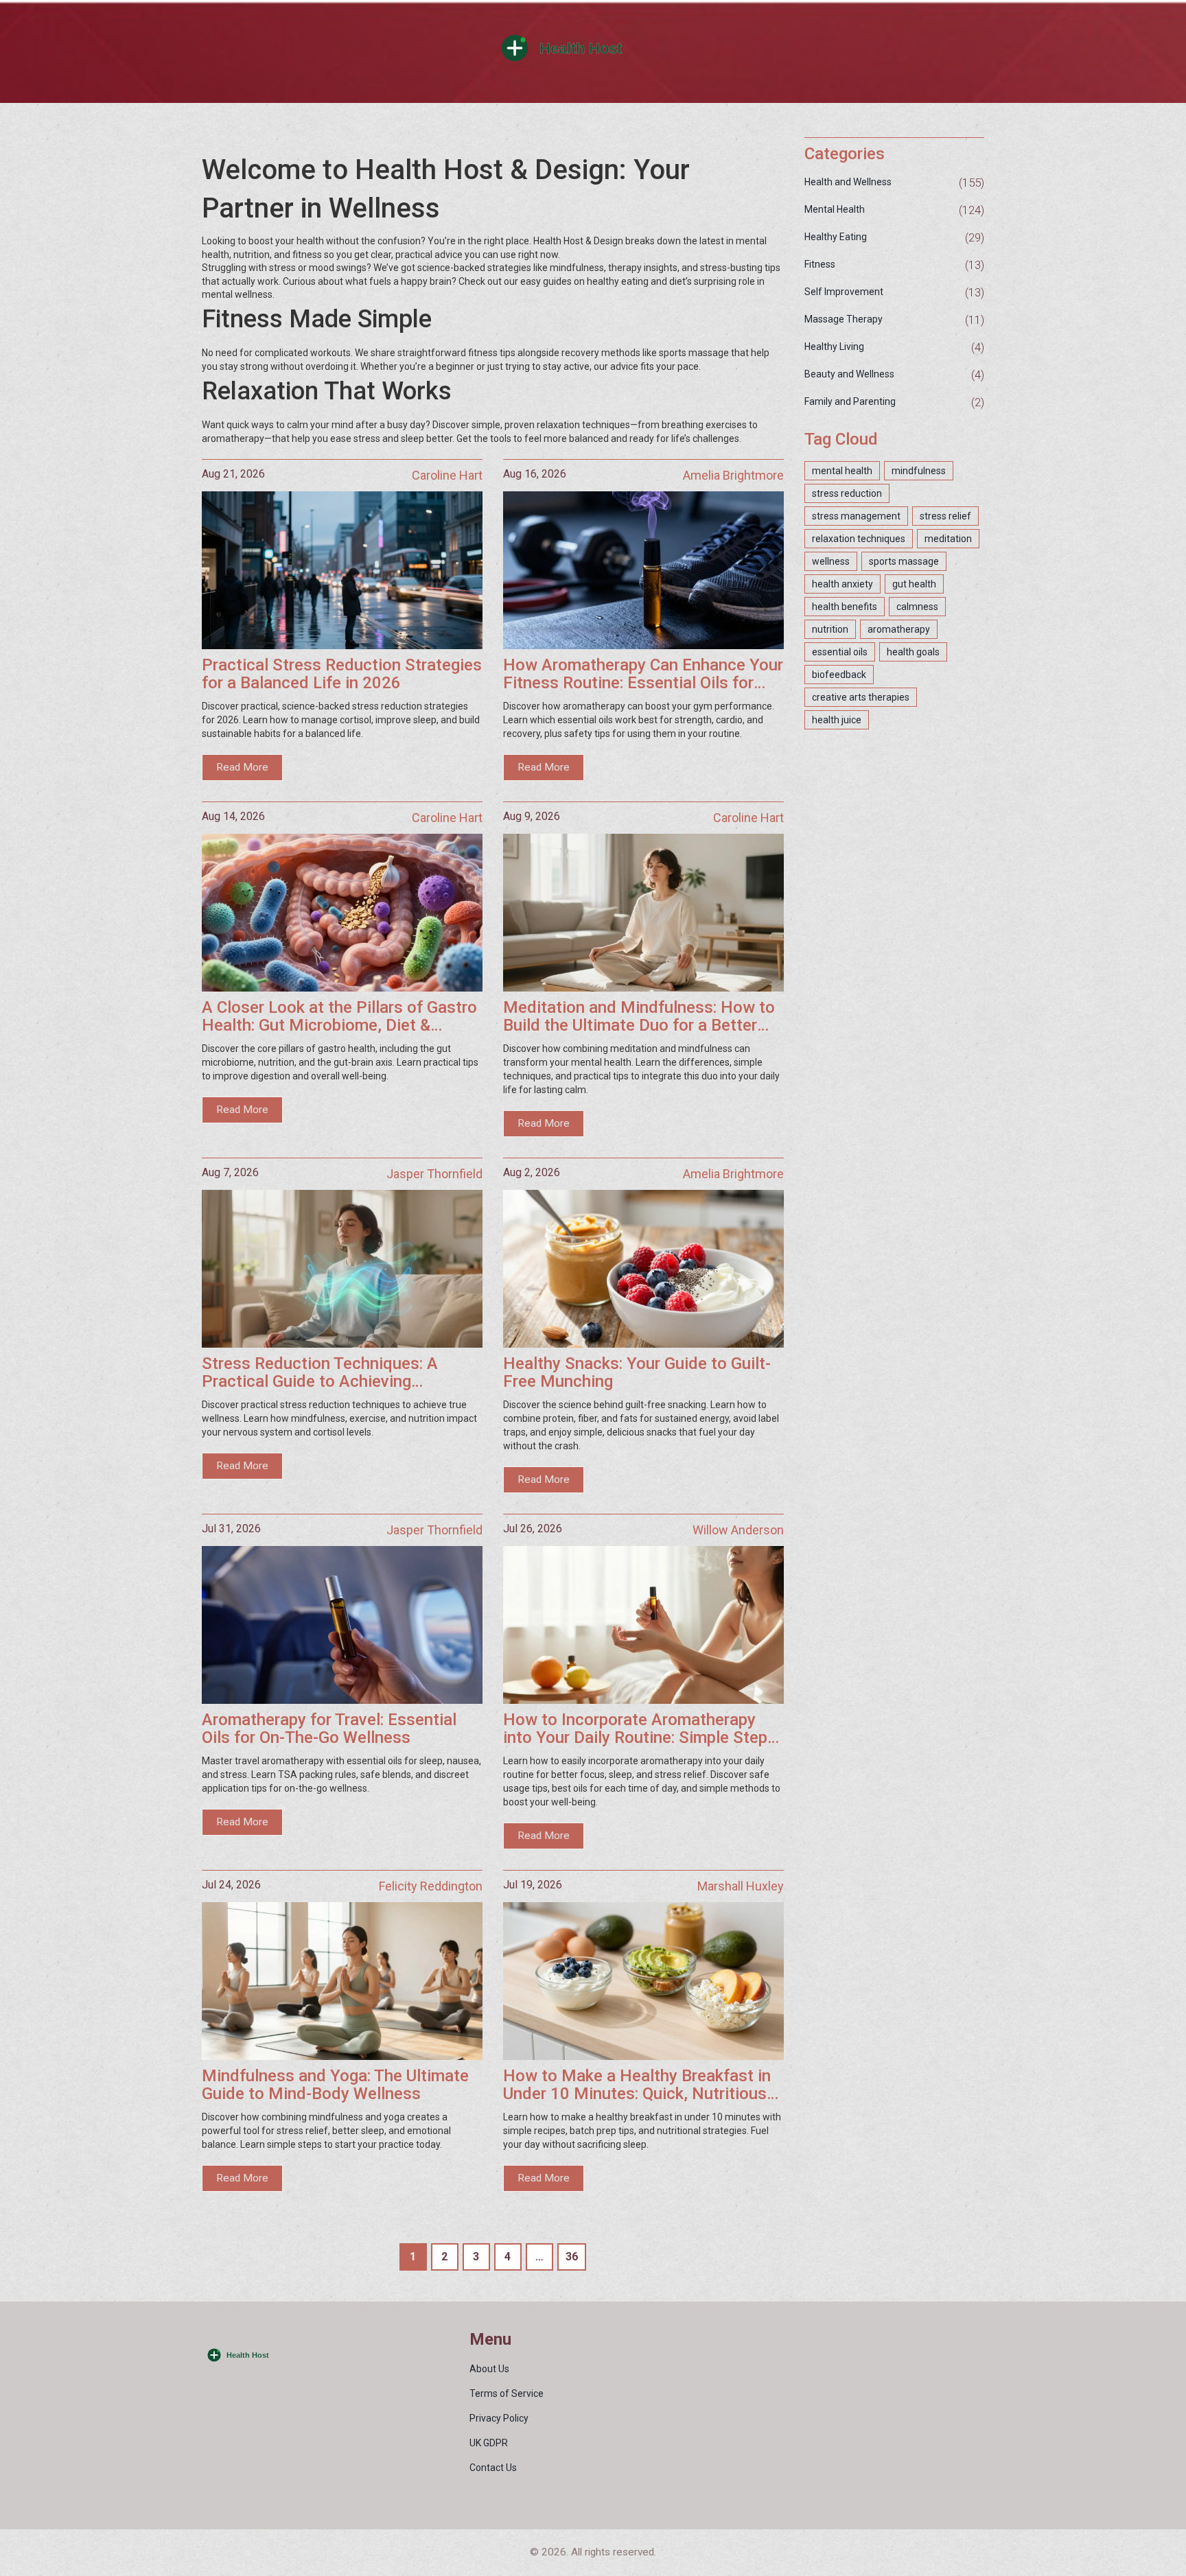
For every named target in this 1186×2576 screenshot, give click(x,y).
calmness (917, 607)
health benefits (845, 607)
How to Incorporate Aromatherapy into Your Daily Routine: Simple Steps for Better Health (640, 1729)
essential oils (840, 652)
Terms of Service (507, 2393)
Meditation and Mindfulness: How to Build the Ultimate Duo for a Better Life (639, 1017)
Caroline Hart (447, 475)
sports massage (904, 561)
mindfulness (919, 471)
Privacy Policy (499, 2418)
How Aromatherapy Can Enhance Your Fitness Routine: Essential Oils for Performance (643, 674)
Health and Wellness (848, 182)
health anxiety (842, 584)
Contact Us (493, 2468)
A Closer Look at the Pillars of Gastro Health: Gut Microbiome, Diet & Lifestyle (339, 1017)
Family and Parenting (850, 401)
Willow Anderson (738, 1530)
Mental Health (835, 209)
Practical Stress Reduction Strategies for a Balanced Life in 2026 (342, 674)
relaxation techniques (859, 539)
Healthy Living (834, 347)
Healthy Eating (836, 237)
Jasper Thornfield (434, 1174)
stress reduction (847, 493)
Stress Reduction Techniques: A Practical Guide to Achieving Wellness (320, 1373)
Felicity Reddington (431, 1886)
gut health (914, 584)
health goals (913, 652)
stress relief (945, 516)
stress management (856, 516)
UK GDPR (489, 2443)
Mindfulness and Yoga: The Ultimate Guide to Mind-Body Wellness (335, 2085)
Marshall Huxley (741, 1886)
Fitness (820, 264)
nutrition (830, 629)
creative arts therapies (861, 697)
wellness (831, 561)
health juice (837, 720)
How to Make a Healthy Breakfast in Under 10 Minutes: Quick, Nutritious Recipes (637, 2085)
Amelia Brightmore (733, 475)
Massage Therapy (844, 319)
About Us (489, 2369)
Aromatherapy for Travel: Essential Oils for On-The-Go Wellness (329, 1729)
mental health (842, 471)
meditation (948, 539)
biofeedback (839, 675)
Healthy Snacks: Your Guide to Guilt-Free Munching (637, 1373)
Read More (242, 767)
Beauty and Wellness (849, 374)
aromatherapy (899, 629)
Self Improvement (844, 292)
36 (572, 2257)
